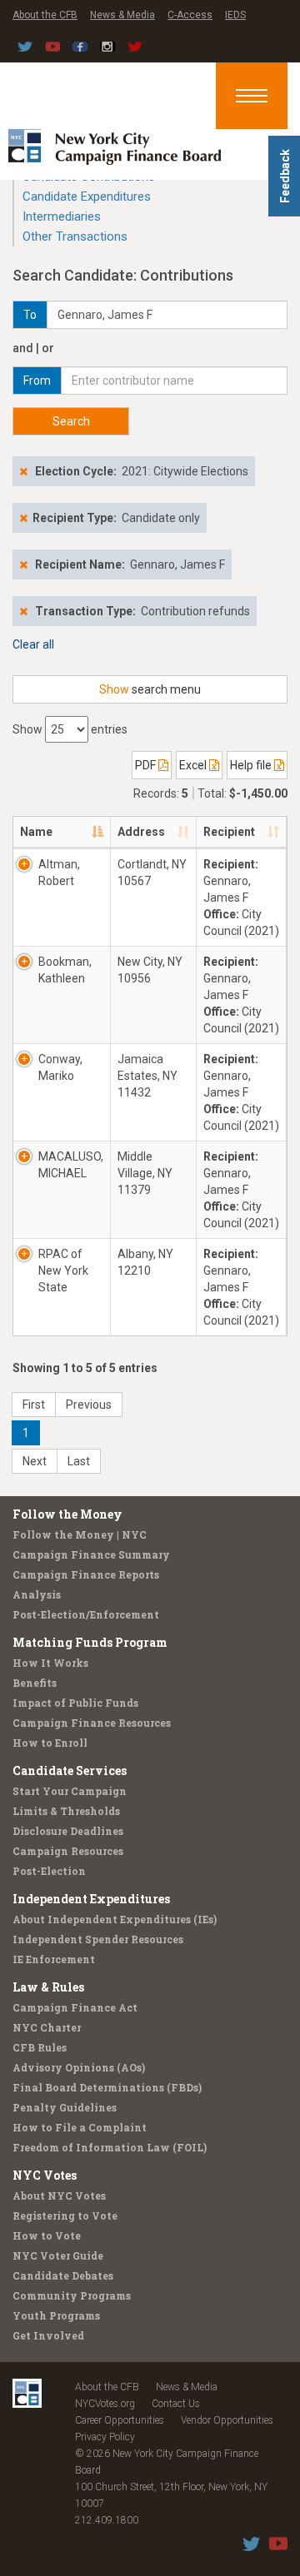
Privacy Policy (105, 2437)
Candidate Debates (63, 2275)
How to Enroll (50, 1743)
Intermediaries (62, 216)
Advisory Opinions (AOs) (79, 2067)
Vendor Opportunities (227, 2420)
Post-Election (49, 1871)
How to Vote (47, 2235)
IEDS (235, 15)
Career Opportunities (120, 2420)
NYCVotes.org (105, 2404)
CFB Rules (40, 2047)
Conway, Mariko (60, 1067)
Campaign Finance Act (75, 2007)
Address (141, 832)
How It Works (50, 1663)
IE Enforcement (54, 1959)
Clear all (33, 644)
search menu (150, 689)
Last (79, 1461)
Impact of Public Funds (75, 1703)
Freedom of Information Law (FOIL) (110, 2147)
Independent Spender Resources (98, 1939)
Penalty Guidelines (65, 2107)
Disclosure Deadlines (68, 1831)
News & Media (122, 15)
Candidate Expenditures (87, 196)
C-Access (190, 15)
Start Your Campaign (70, 1791)
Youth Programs (56, 2315)
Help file (252, 765)
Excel (194, 765)
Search (71, 421)
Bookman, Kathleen (65, 970)
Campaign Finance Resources (92, 1723)
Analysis (37, 1594)
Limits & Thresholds (66, 1811)
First (34, 1405)
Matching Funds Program (90, 1642)
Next (35, 1461)
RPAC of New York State (63, 1271)
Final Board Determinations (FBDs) (107, 2087)
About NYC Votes (59, 2196)
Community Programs (72, 2295)
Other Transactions (75, 236)
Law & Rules (48, 1987)
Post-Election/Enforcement (86, 1614)
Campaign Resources (68, 1851)
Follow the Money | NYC (80, 1534)
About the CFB (45, 15)
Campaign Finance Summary (91, 1554)
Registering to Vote (65, 2215)
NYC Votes (45, 2175)
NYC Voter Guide (58, 2255)
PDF (147, 765)
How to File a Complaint (80, 2127)
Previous (89, 1405)
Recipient (229, 832)
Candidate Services (70, 1770)
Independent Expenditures (91, 1899)
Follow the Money (67, 1514)
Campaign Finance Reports (86, 1574)
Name (36, 832)
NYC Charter (47, 2027)
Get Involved (48, 2335)
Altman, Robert (59, 873)
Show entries (70, 729)
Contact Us (176, 2404)
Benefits (35, 1683)
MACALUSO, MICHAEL (71, 1165)
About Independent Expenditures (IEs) (115, 1919)
